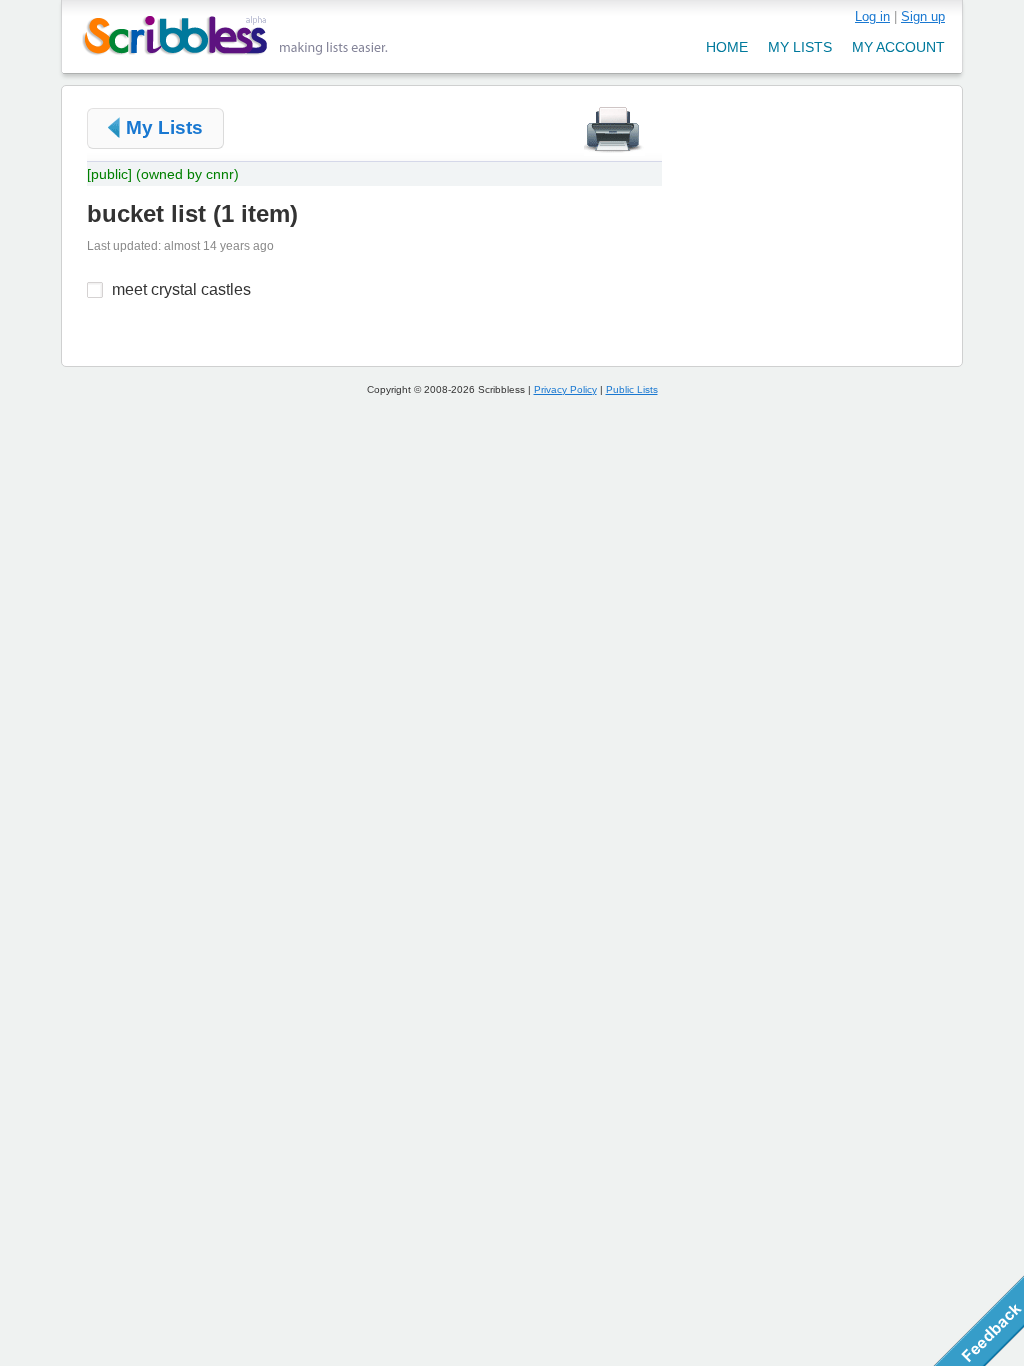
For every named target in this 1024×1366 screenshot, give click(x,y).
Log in (872, 16)
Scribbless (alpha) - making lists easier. (235, 35)
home (727, 47)
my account (898, 47)
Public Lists (632, 389)
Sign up (923, 16)
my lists (800, 47)
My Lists (164, 127)
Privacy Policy (565, 389)
